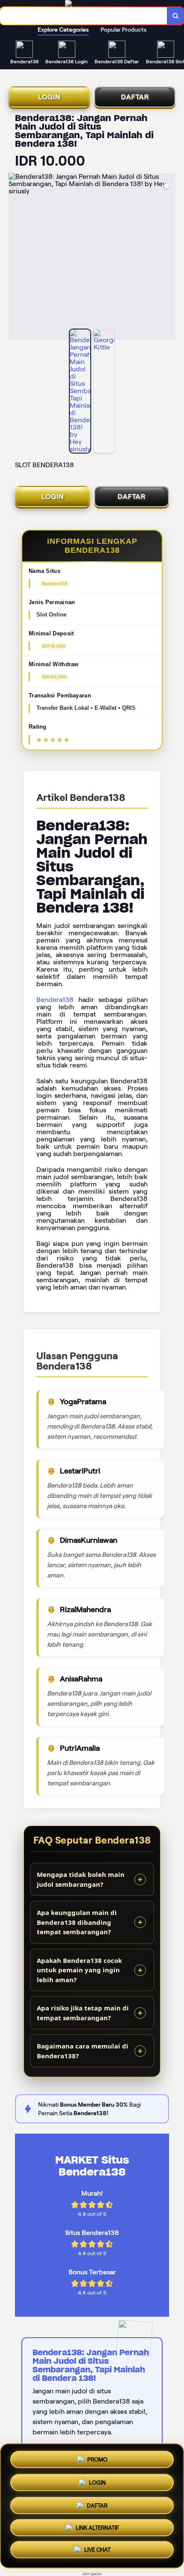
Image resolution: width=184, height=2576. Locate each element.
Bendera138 (55, 1000)
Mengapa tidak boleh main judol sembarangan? (81, 1879)
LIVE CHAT (97, 2552)
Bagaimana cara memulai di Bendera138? (83, 2051)
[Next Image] (169, 258)
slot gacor (92, 2574)
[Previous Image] (15, 258)
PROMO (97, 2457)
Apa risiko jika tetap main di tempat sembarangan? (83, 2013)
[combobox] (84, 16)
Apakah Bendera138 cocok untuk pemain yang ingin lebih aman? (79, 1970)
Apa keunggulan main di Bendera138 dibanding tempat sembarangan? (77, 1922)
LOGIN (49, 97)
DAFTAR (135, 97)
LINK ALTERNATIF (97, 2529)
